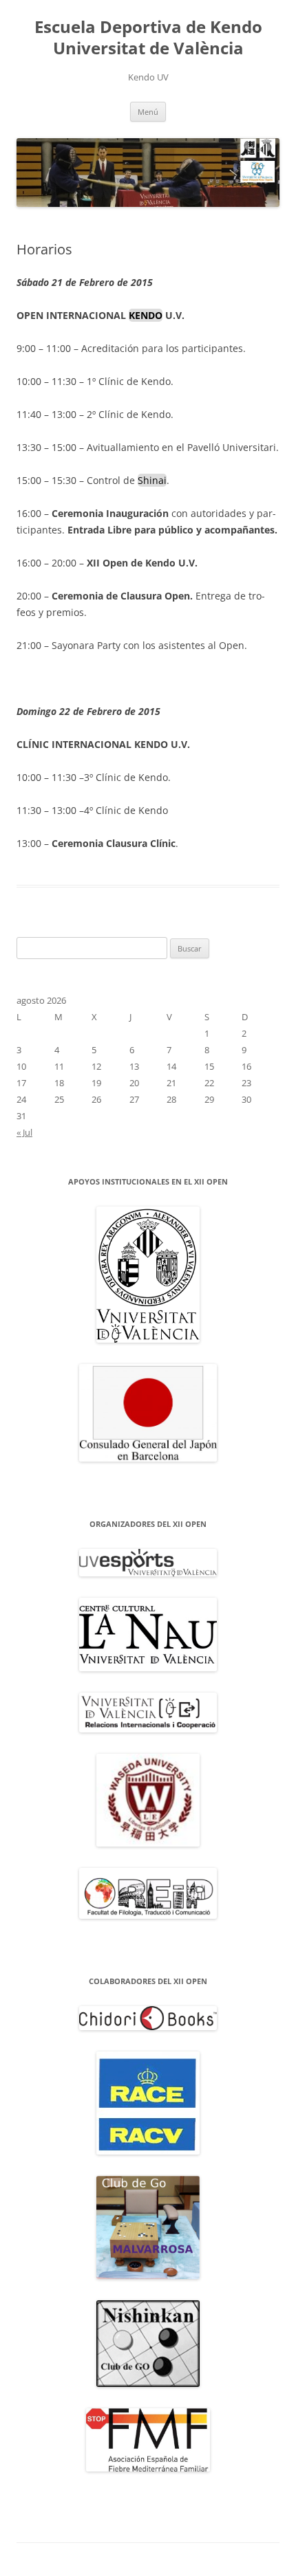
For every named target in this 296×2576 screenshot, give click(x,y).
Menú (148, 112)
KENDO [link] (146, 315)
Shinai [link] (152, 480)
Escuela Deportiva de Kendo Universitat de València (148, 38)
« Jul (24, 1132)
